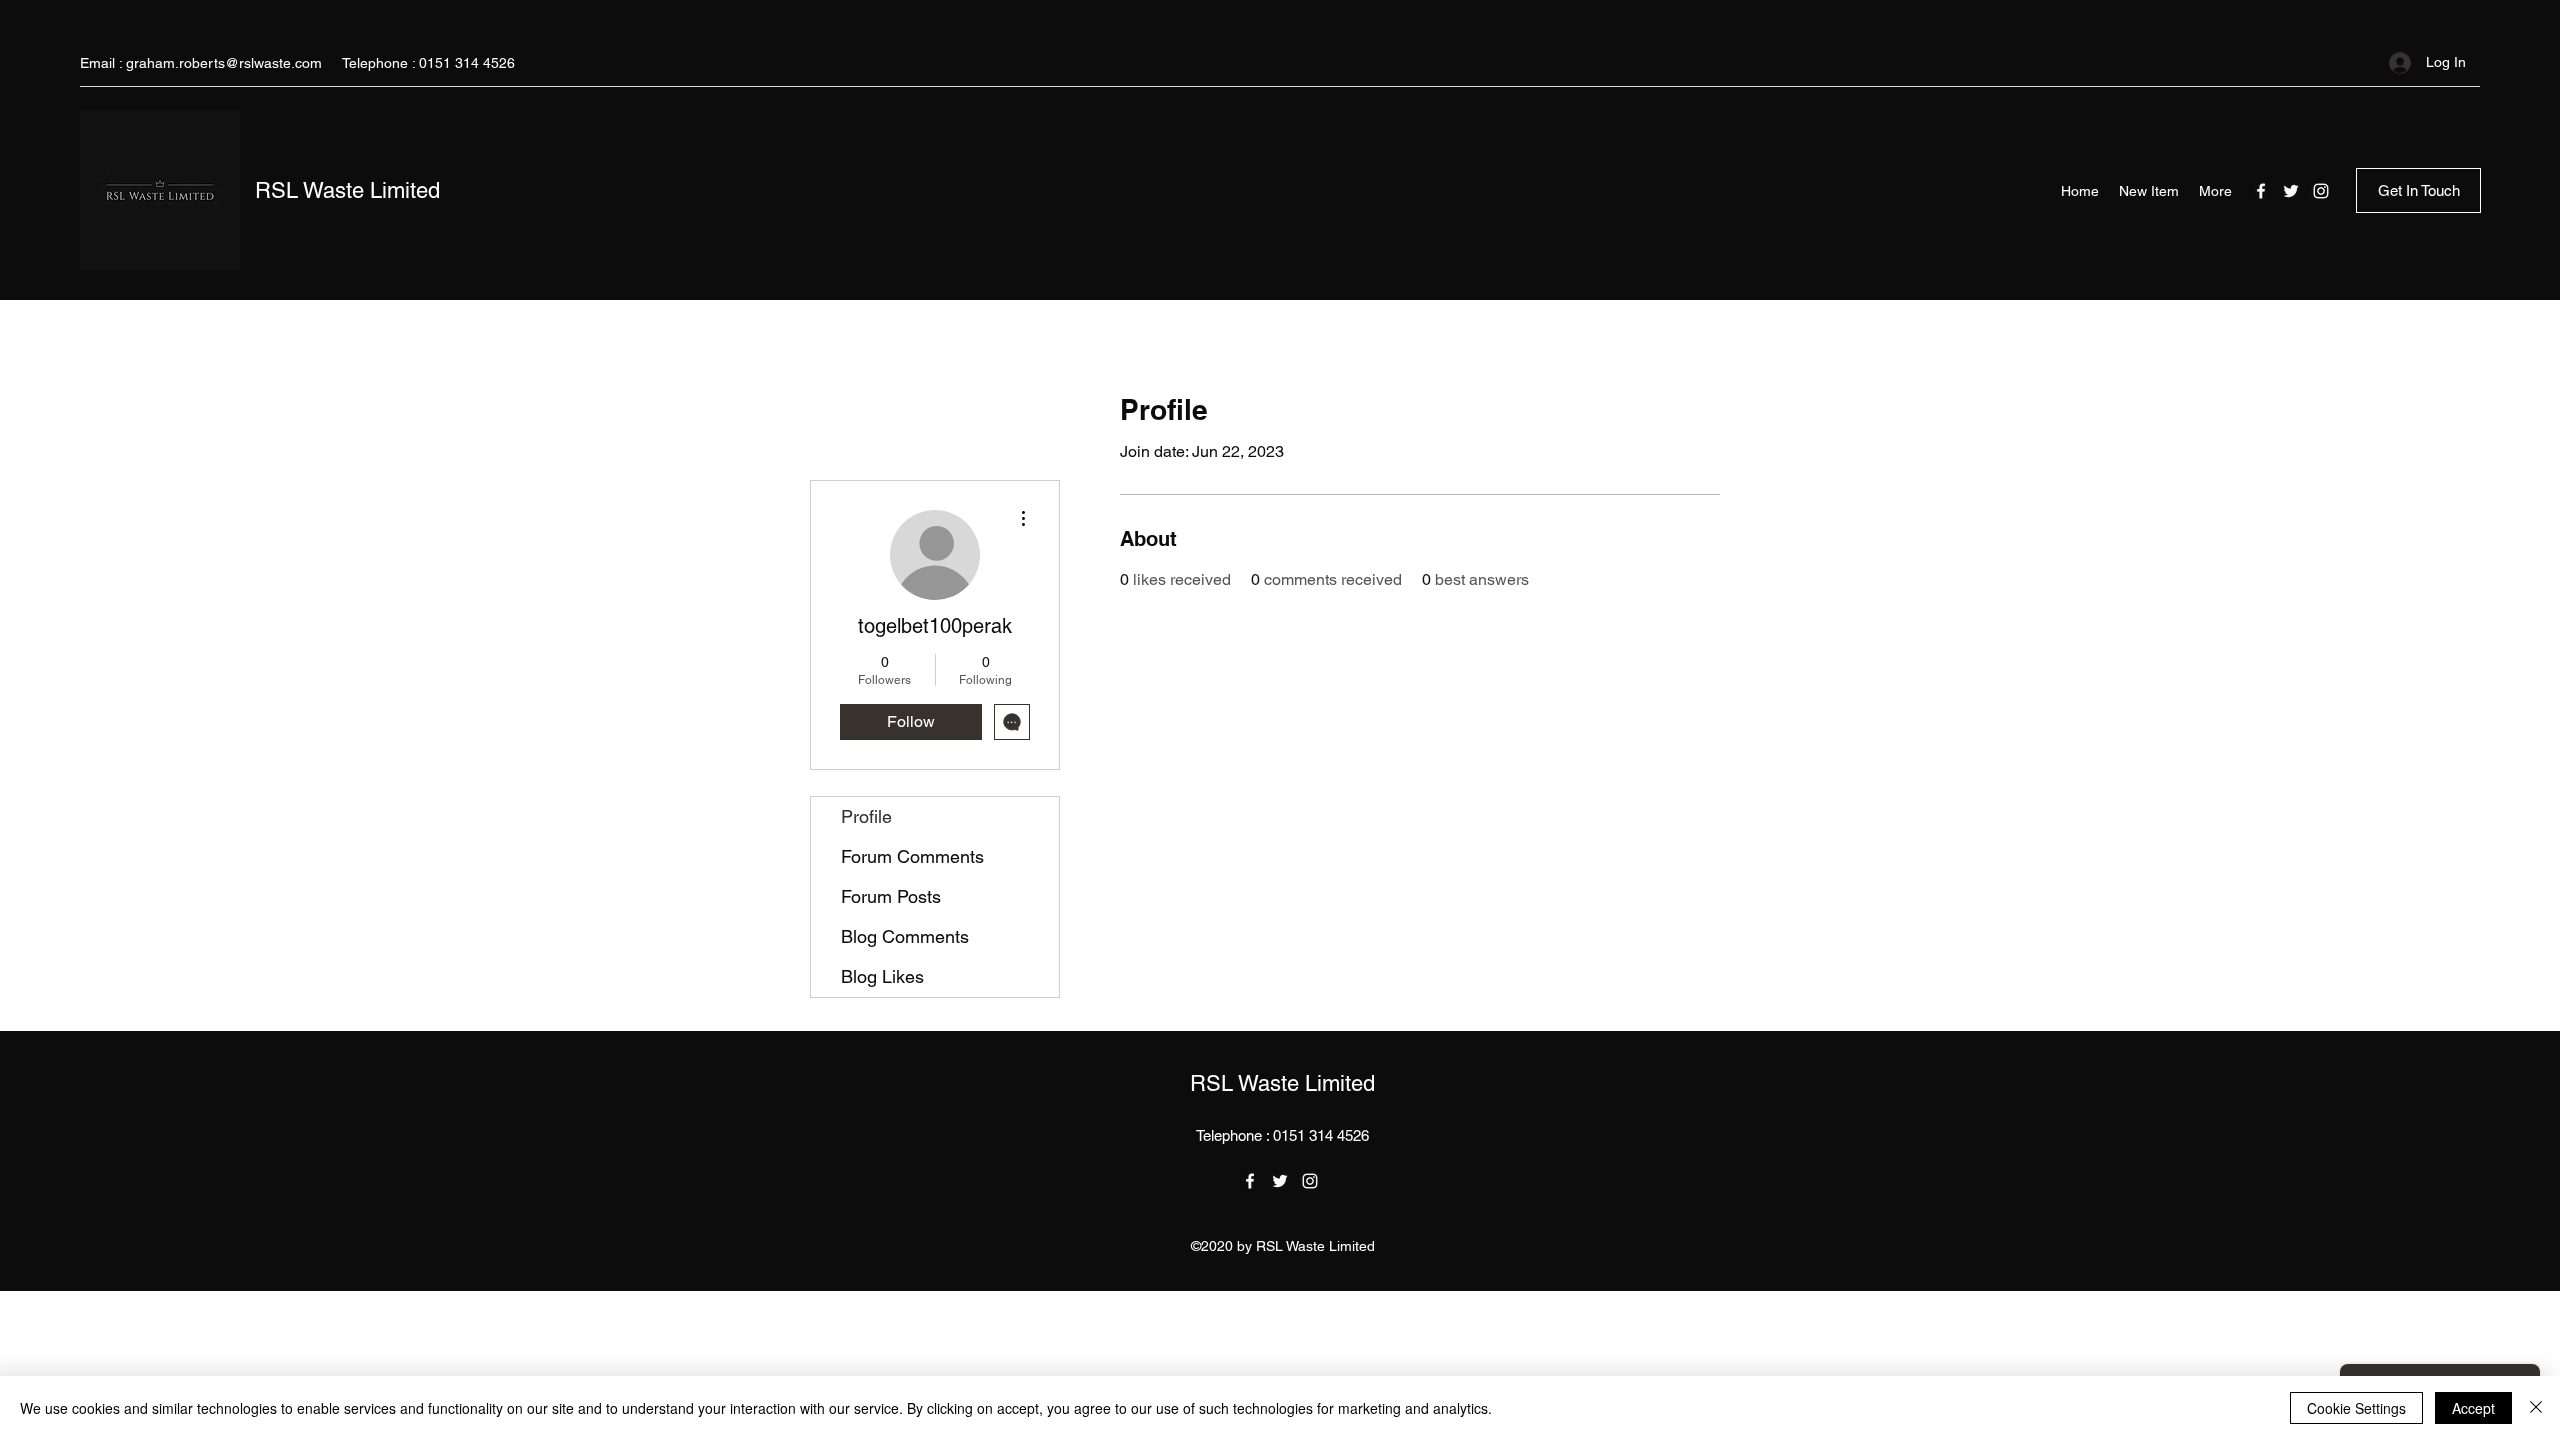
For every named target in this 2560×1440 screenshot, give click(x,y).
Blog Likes (882, 976)
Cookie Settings (2356, 1408)
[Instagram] (2321, 191)
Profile (866, 816)
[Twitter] (2291, 191)
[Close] (2536, 1408)
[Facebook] (2261, 191)
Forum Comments (912, 856)
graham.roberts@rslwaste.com (224, 63)
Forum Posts (891, 896)
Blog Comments (905, 936)
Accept (2473, 1408)
